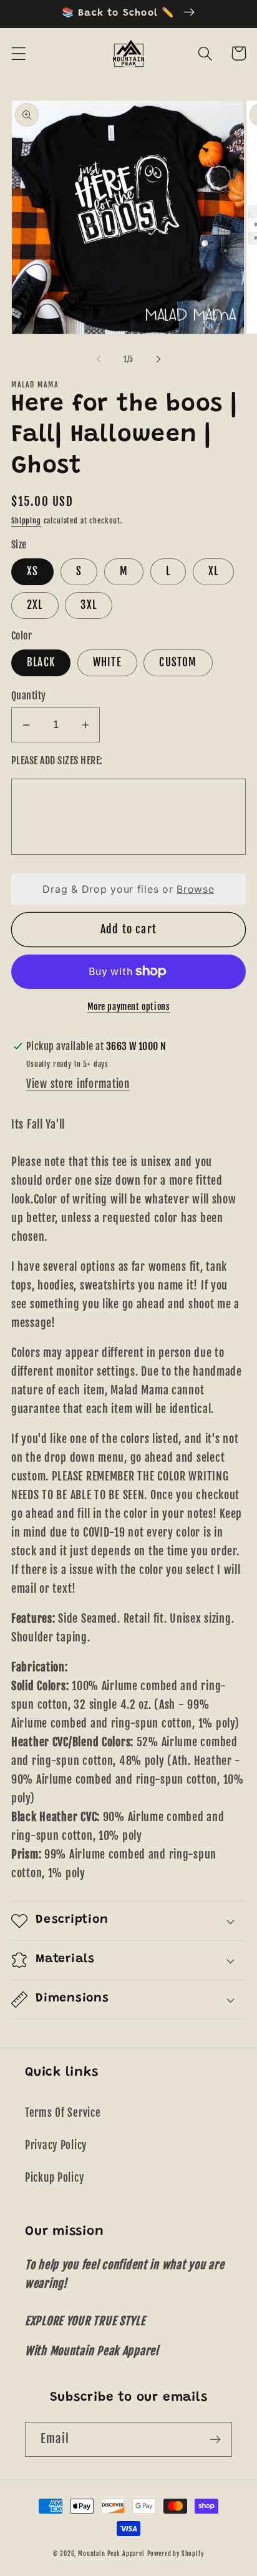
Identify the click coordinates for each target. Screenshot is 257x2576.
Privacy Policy (56, 2145)
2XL (35, 605)
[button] (19, 53)
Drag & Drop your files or (128, 889)
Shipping (26, 521)
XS (32, 571)
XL (213, 571)
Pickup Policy (54, 2178)
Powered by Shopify (176, 2554)
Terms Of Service (63, 2113)
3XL (89, 605)
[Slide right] (158, 359)
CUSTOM (178, 662)
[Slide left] (99, 359)
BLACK (41, 662)
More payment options (129, 1007)
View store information (78, 1084)
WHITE (107, 662)
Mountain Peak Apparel (111, 2554)
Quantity (29, 696)
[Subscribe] (215, 2439)
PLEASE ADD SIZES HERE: (57, 761)
